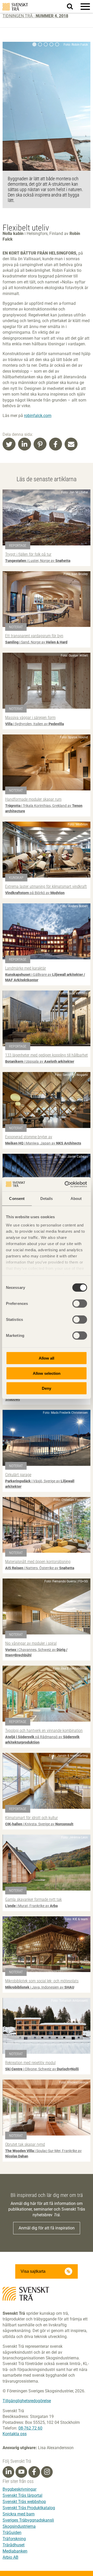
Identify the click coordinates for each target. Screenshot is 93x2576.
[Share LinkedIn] (25, 444)
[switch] (80, 1304)
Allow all (47, 1358)
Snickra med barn (19, 2514)
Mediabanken (15, 2551)
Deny (47, 1388)
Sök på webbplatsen (73, 7)
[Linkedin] (9, 2472)
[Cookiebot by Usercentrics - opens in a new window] (66, 1184)
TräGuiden (12, 2533)
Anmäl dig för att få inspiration (47, 2228)
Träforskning (14, 2539)
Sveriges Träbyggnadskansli (28, 2520)
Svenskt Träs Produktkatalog (29, 2508)
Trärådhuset (14, 2545)
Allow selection (47, 1373)
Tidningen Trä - (35, 16)
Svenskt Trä (15, 7)
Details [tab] (47, 1199)
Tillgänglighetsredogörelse (27, 2401)
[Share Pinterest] (40, 444)
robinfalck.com (38, 416)
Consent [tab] (17, 1199)
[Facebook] (34, 2472)
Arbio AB (10, 2557)
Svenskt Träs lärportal (22, 2495)
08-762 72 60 (30, 2428)
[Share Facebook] (56, 444)
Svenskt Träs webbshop (24, 2502)
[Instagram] (47, 2472)
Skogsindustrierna (19, 2526)
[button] (85, 6)
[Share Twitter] (9, 444)
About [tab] (76, 1199)
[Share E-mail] (71, 444)
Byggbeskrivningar (20, 2489)
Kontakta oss (15, 2434)
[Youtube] (21, 2472)
